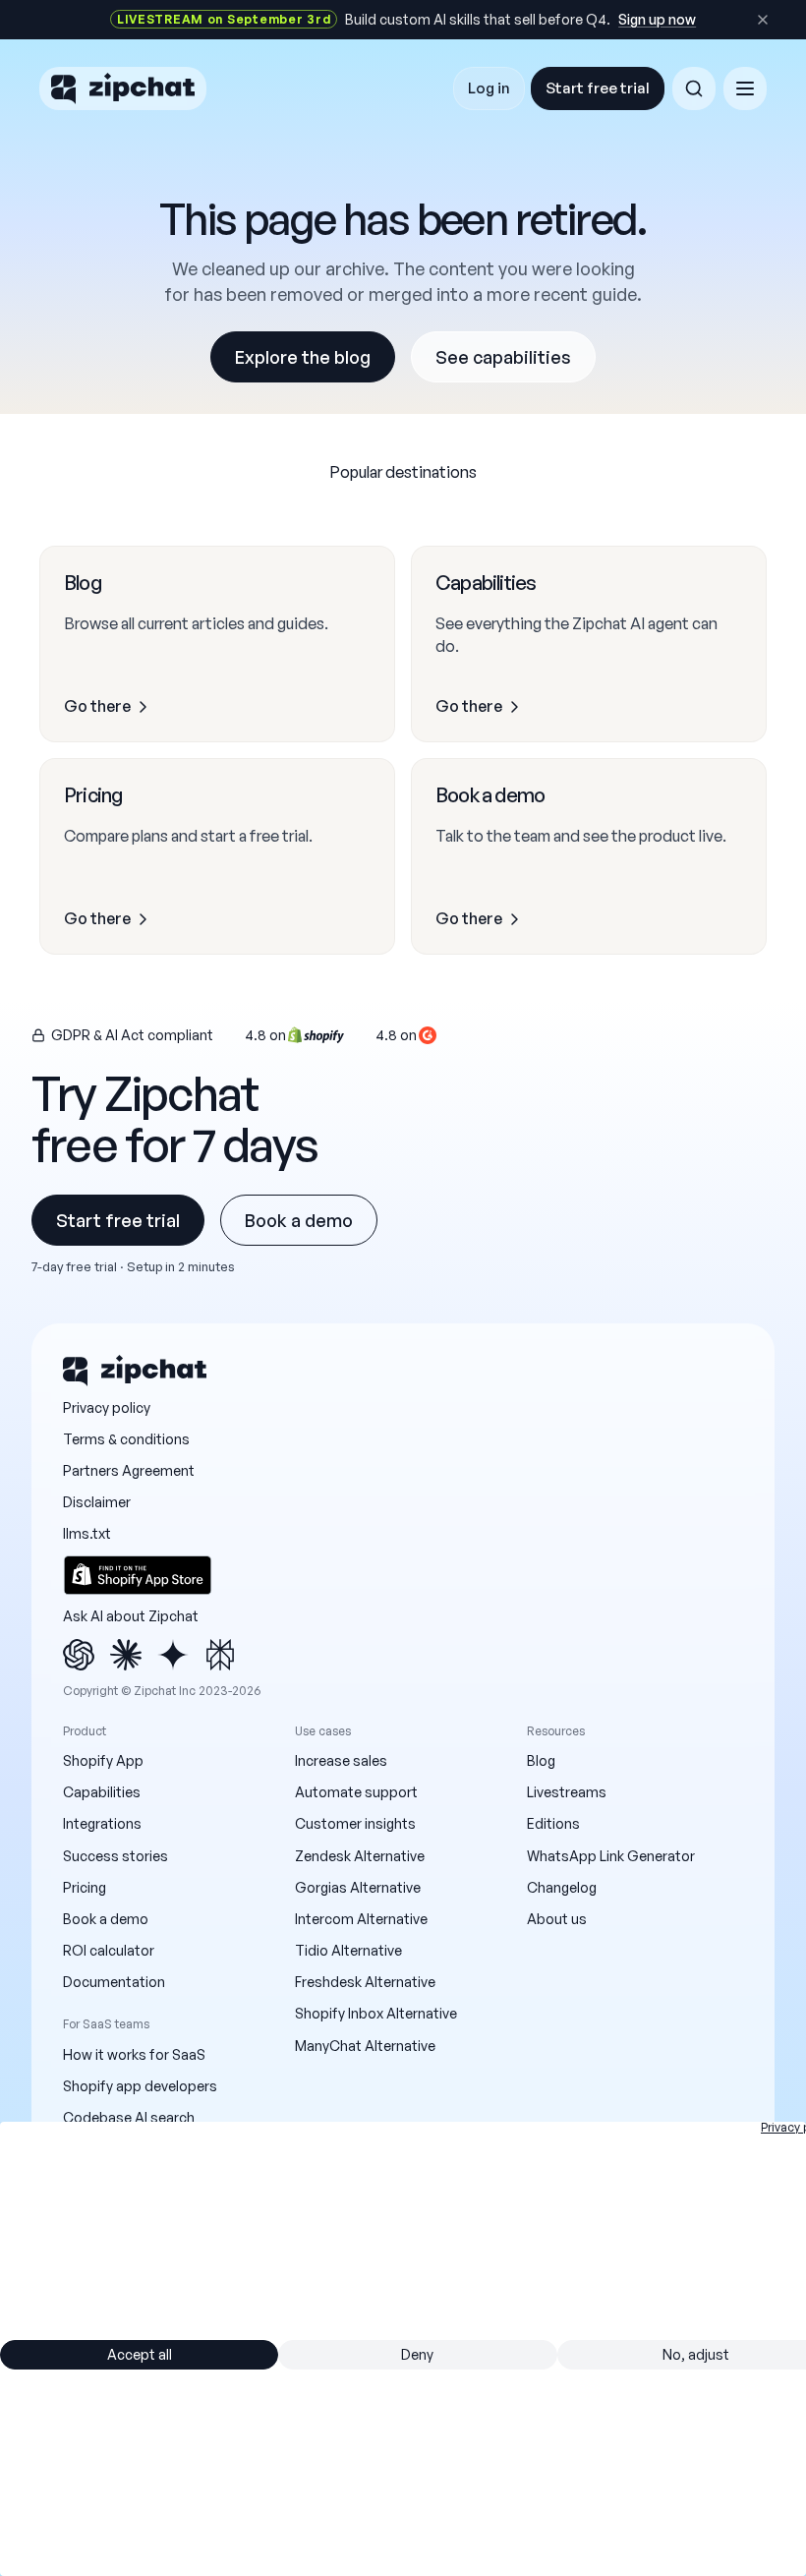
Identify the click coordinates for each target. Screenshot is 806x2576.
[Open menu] (745, 88)
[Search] (694, 88)
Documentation (114, 1982)
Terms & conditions (126, 1439)
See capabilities (503, 357)
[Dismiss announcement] (763, 20)
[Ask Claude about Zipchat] (126, 1655)
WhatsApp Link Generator (611, 1856)
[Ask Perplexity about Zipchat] (220, 1655)
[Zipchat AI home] (123, 88)
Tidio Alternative (348, 1950)
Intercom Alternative (361, 1919)
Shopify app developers (140, 2086)
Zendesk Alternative (360, 1856)
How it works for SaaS (134, 2054)
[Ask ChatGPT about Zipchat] (79, 1655)
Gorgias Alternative (358, 1887)
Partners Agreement (129, 1470)
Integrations (102, 1823)
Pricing (85, 1887)
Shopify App (103, 1760)
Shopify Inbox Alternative (376, 2013)
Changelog (562, 1887)
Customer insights (355, 1823)
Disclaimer (97, 1502)
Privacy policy (107, 1407)
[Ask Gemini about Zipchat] (173, 1655)
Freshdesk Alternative (365, 1982)
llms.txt (87, 1533)
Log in (489, 88)
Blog (541, 1760)
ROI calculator (109, 1950)
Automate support (356, 1792)
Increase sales (341, 1760)
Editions (553, 1823)
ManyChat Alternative (365, 2046)
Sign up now (657, 19)
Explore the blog (303, 357)
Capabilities (102, 1792)
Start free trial (598, 88)
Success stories (115, 1856)
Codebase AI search (129, 2117)
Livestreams (567, 1792)
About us (557, 1919)
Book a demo (299, 1220)
